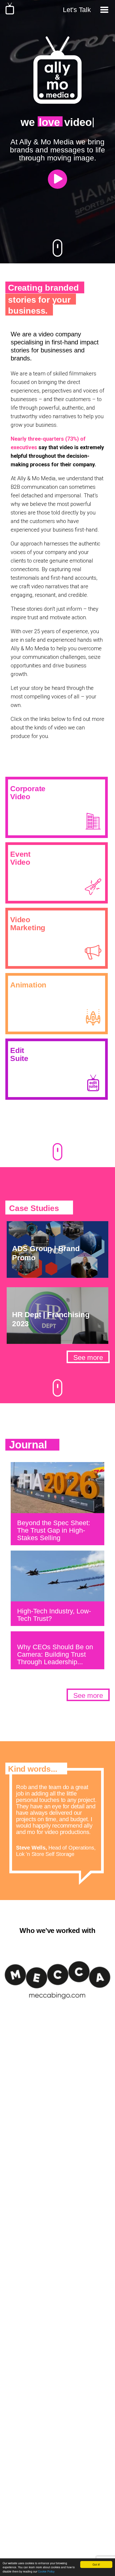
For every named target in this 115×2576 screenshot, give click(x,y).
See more (88, 1358)
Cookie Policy (46, 2571)
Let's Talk (77, 10)
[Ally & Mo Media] (10, 13)
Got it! (96, 2564)
